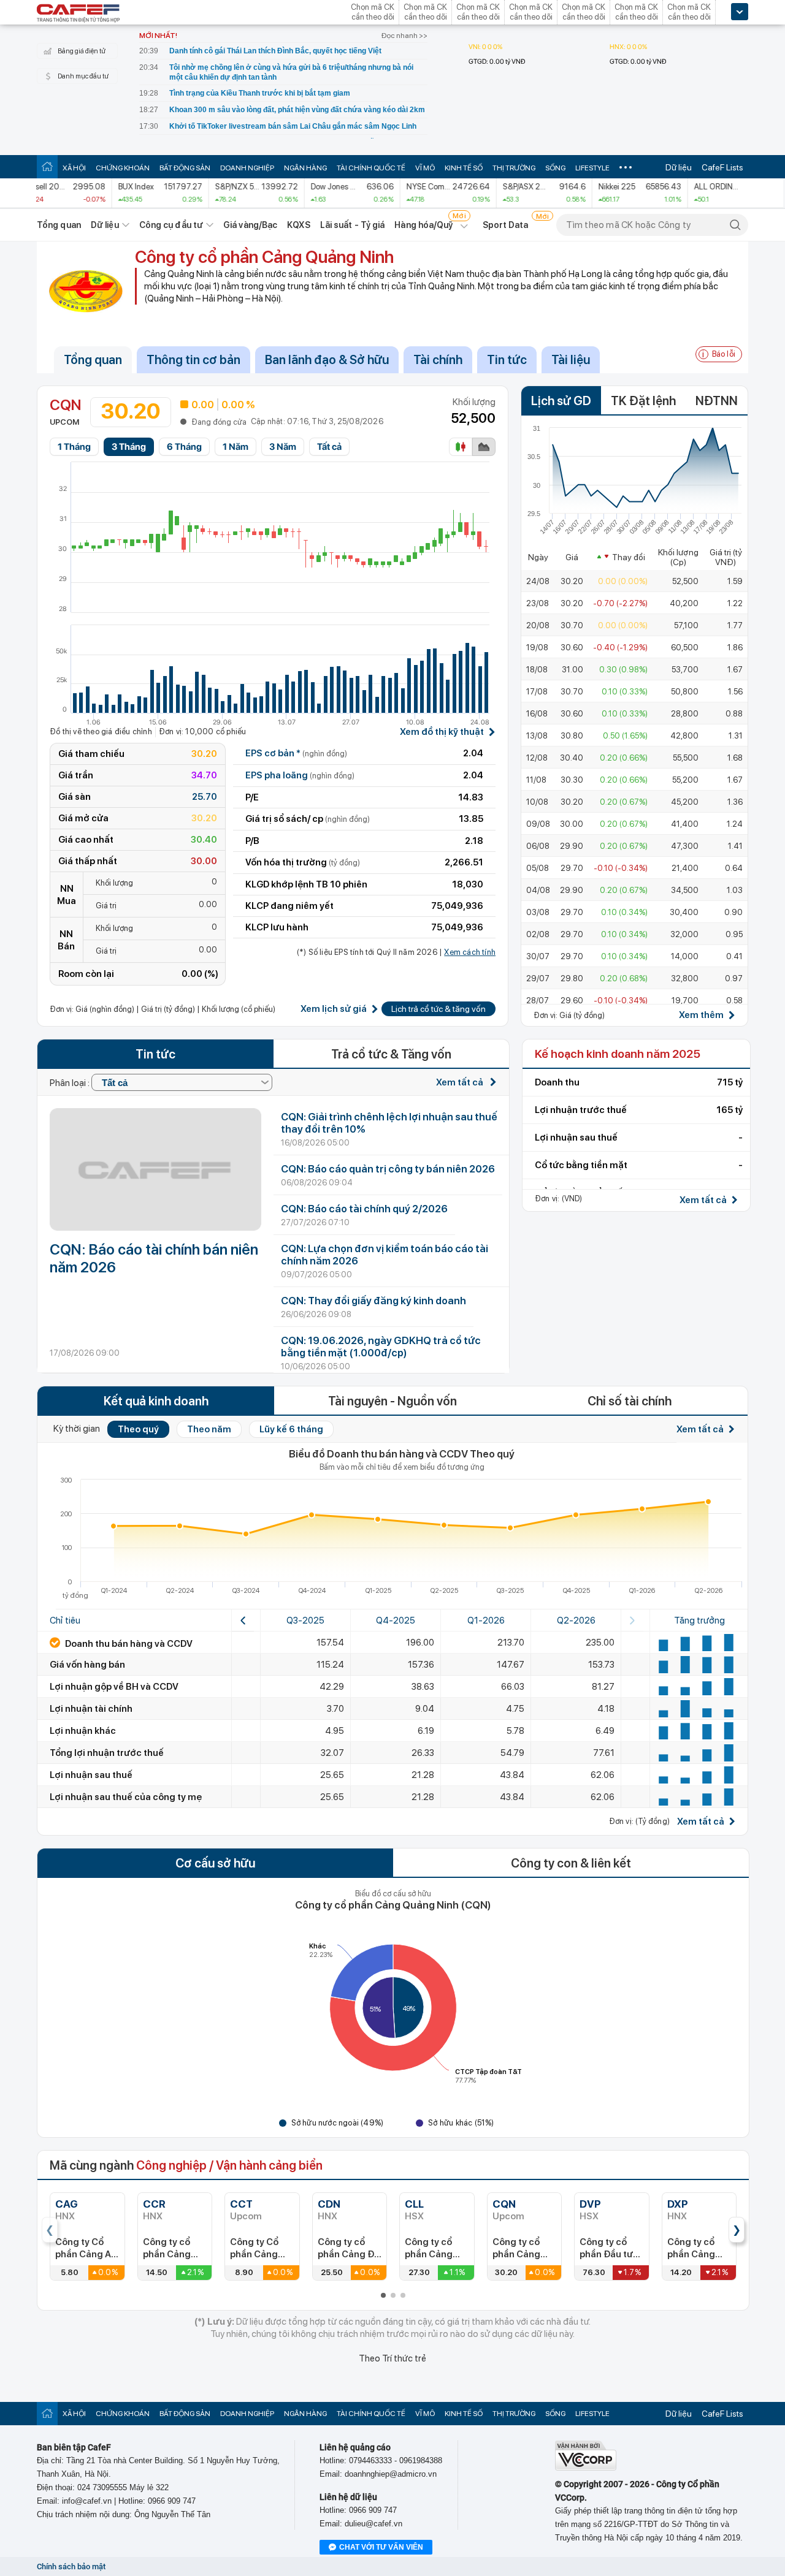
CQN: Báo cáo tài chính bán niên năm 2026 (154, 1258)
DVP (590, 2204)
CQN (504, 2204)
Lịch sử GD (561, 401)
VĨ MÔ (425, 168)
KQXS (298, 225)
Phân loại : (71, 1083)
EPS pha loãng (300, 775)
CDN (329, 2204)
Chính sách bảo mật (71, 2567)
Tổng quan (59, 225)
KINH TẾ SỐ (464, 168)
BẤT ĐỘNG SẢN (185, 168)
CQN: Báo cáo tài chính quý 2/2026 (364, 1209)
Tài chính (438, 360)
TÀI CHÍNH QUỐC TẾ (371, 168)
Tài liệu (571, 360)
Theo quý (138, 1429)
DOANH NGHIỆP (247, 168)
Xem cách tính (470, 952)
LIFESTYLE (592, 168)
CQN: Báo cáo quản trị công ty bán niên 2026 (388, 1169)
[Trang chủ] (47, 166)
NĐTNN (717, 401)
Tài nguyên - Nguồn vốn (392, 1401)
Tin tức (507, 360)
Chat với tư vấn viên (381, 2547)
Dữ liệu (679, 167)
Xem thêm (701, 1015)
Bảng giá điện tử (82, 51)
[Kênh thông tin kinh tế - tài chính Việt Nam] (78, 14)
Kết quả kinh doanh (156, 1401)
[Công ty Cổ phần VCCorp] (586, 2468)
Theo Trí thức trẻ (392, 2358)
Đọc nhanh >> (404, 36)
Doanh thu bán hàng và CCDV (128, 1644)
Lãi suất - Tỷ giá (353, 225)
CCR (154, 2204)
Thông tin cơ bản (193, 360)
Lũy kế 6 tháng (291, 1429)
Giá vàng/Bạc (250, 225)
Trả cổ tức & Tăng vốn (391, 1054)
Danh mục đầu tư (83, 76)
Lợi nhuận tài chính (91, 1709)
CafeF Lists (722, 167)
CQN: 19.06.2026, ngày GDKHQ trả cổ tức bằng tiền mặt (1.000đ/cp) (381, 1347)
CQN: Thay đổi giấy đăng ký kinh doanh (373, 1301)
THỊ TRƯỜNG (514, 168)
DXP (678, 2204)
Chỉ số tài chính (630, 1401)
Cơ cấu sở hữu (215, 1863)
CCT (241, 2204)
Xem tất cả (461, 1082)
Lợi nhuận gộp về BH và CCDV (114, 1687)
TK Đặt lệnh (643, 401)
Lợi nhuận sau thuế (91, 1775)
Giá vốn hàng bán (87, 1665)
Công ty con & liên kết (571, 1863)
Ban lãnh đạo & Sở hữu (327, 360)
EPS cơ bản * (296, 753)
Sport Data (506, 225)
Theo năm (209, 1429)
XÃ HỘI (74, 168)
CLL (414, 2204)
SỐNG (555, 168)
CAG (67, 2204)
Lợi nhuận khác (83, 1731)
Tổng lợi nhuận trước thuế (107, 1753)
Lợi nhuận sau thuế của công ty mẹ (126, 1797)
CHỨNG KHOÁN (123, 168)
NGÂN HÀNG (305, 168)
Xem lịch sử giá (334, 1009)
